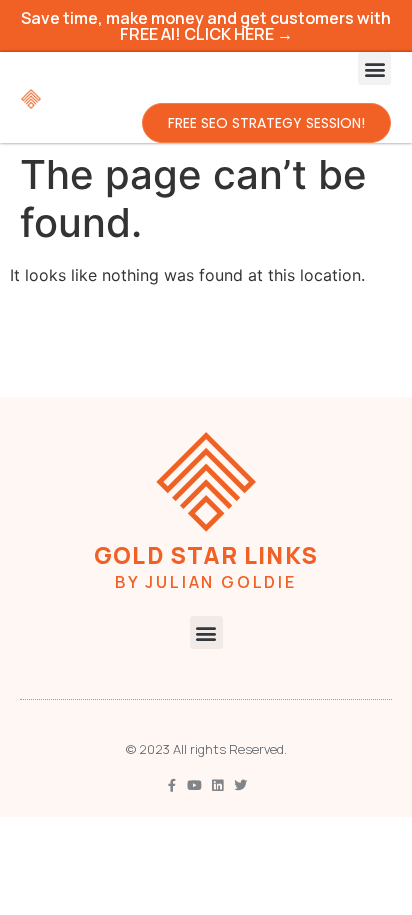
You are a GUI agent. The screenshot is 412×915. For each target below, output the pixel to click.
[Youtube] (194, 785)
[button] (374, 68)
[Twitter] (240, 785)
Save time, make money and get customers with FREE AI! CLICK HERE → (206, 26)
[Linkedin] (217, 785)
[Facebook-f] (171, 785)
